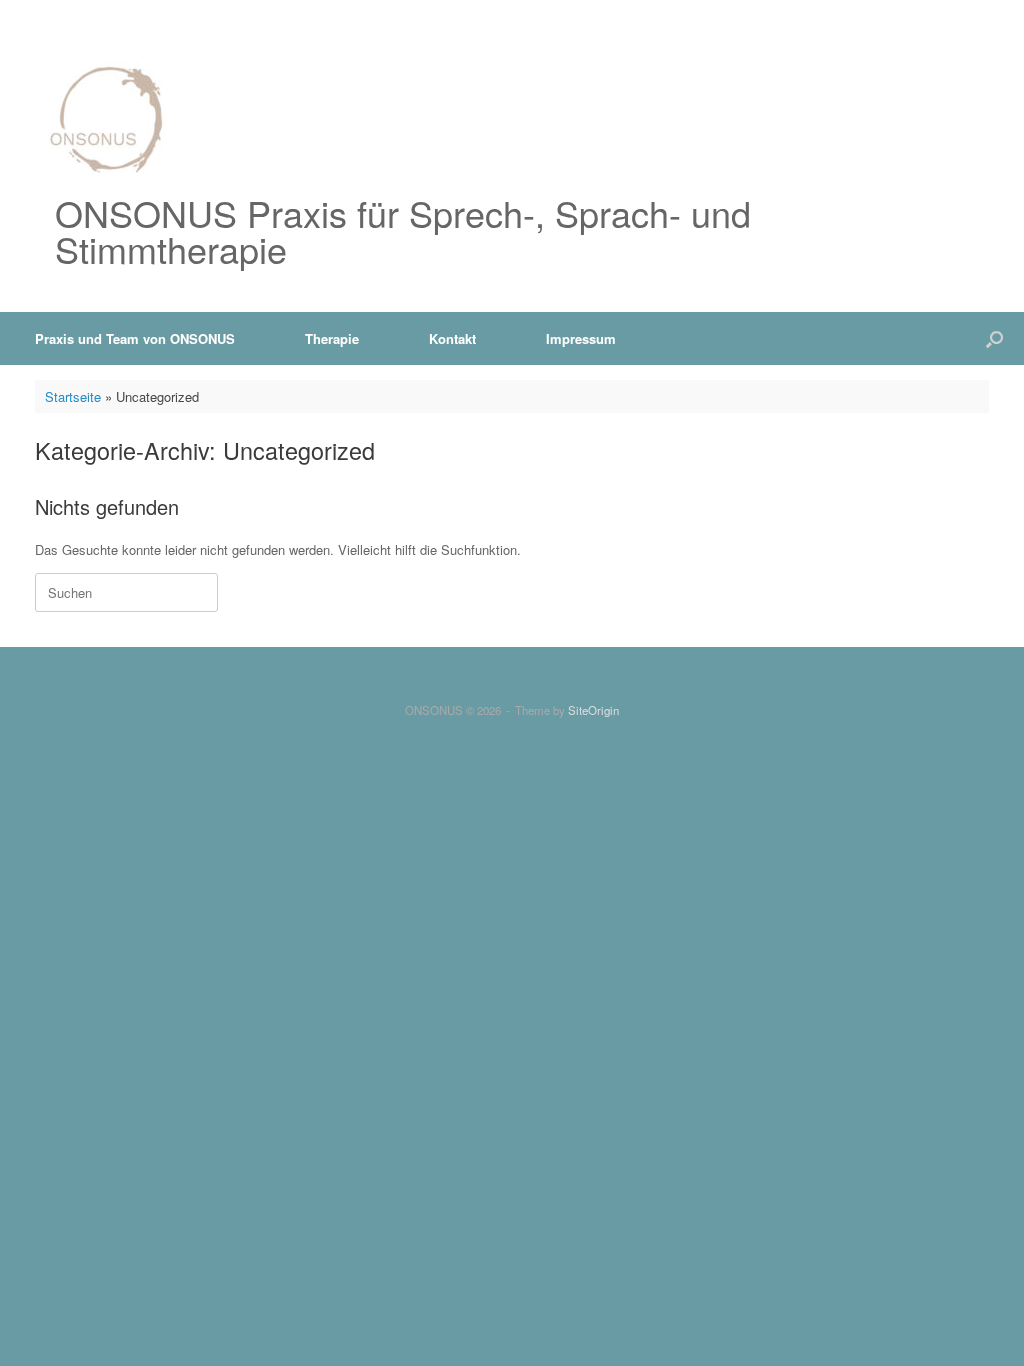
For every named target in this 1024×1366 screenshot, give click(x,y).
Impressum (581, 338)
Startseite (73, 396)
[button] (994, 338)
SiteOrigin (593, 710)
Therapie (332, 338)
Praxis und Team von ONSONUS (135, 338)
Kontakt (452, 338)
